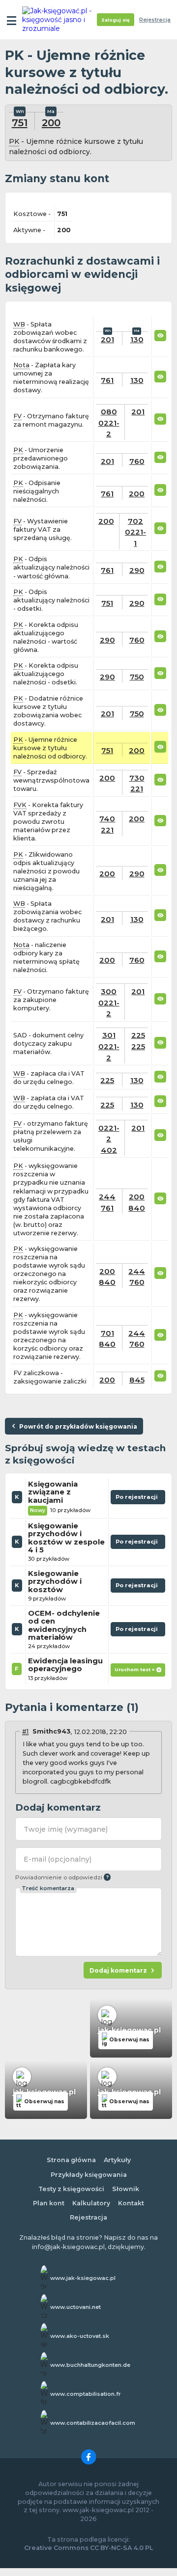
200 (51, 122)
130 (137, 339)
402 (109, 1150)
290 (137, 570)
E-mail (58, 1859)
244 (107, 1197)
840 (137, 1208)
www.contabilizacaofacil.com (93, 2423)
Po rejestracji (138, 1499)
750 (137, 677)
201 (107, 339)
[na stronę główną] (60, 20)
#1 (25, 1731)
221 (137, 789)
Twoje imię (66, 1829)
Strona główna (71, 2160)
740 (107, 819)
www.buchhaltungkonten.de (90, 2365)
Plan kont (49, 2203)
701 (107, 1333)
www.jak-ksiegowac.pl (83, 2278)
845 (137, 1380)
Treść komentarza (48, 1888)
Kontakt (131, 2203)
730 (137, 778)
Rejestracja (155, 20)
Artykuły (117, 2160)
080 (109, 412)
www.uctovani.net (75, 2307)
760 (137, 461)
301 (109, 1035)
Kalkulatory (91, 2203)
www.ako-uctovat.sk (80, 2336)
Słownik (126, 2189)
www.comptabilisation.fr (86, 2394)
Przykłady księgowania (89, 2175)
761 (107, 380)
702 (135, 521)
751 (20, 122)
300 (109, 991)
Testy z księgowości (71, 2189)
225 (138, 1035)
